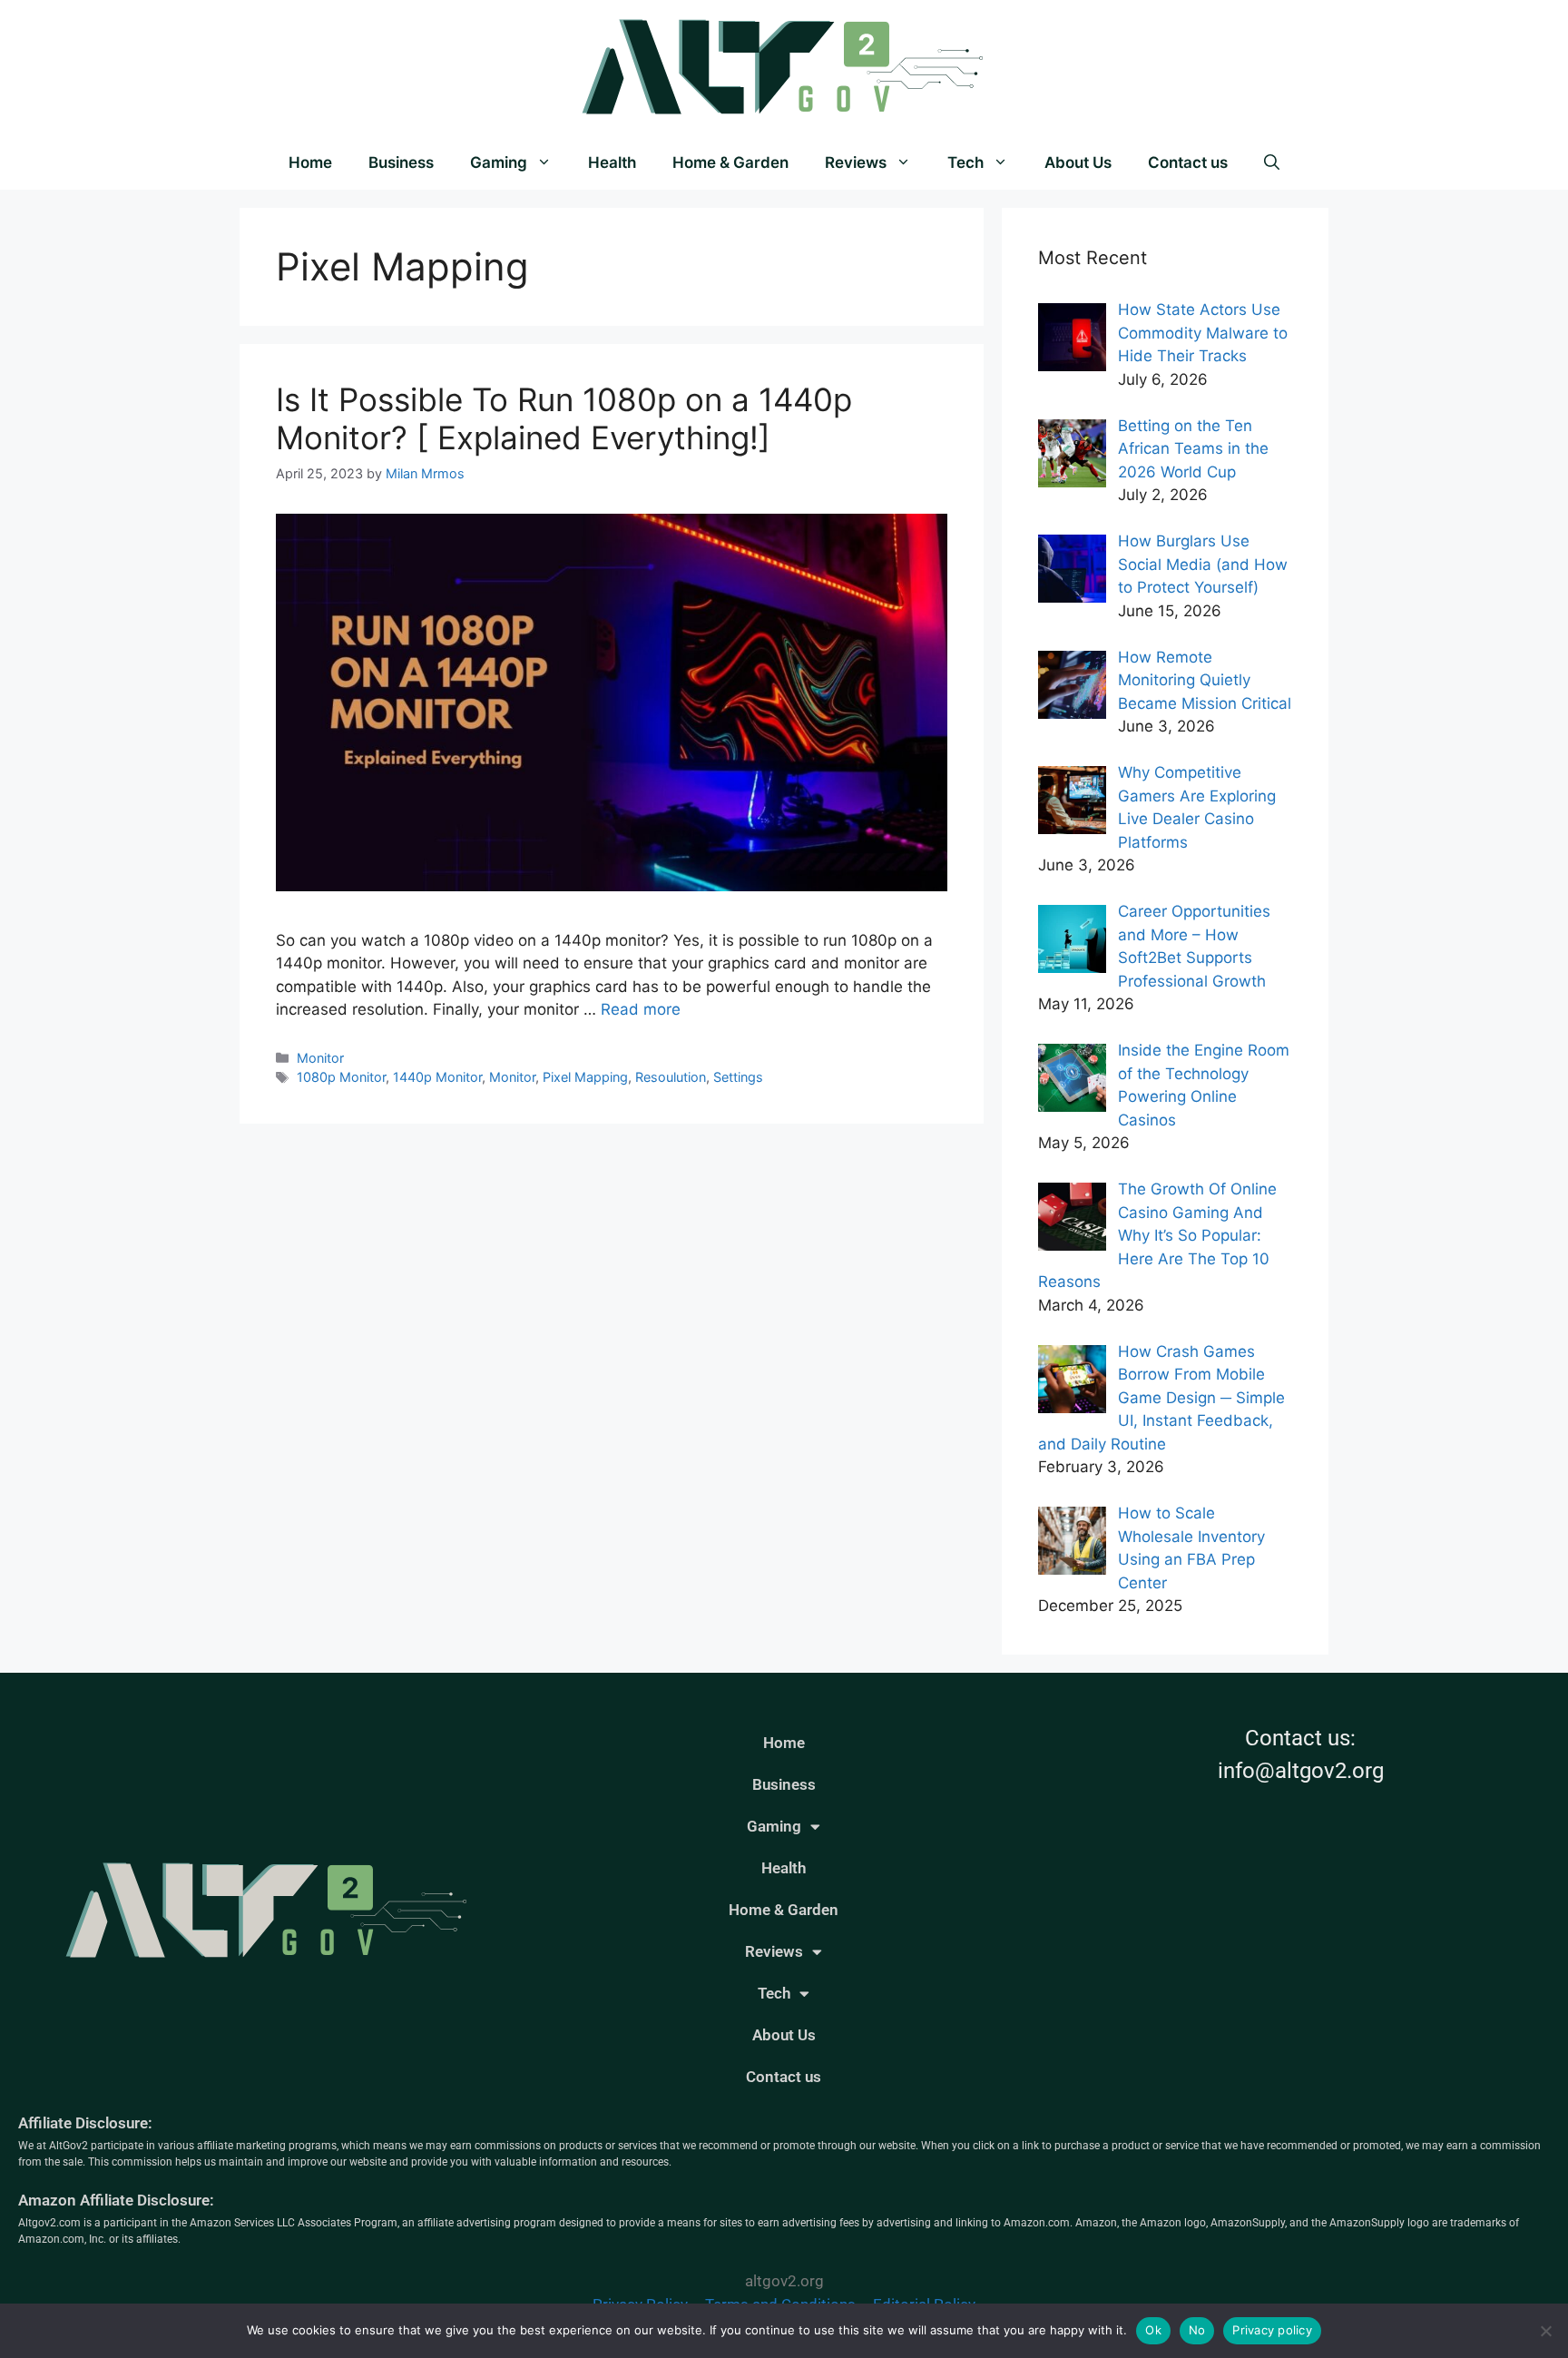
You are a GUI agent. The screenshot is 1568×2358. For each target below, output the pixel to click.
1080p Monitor (341, 1077)
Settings (738, 1077)
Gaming (499, 162)
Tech (965, 162)
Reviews (856, 162)
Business (401, 162)
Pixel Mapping (585, 1077)
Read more (641, 1009)
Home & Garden (730, 162)
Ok (1153, 2330)
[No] (1545, 2331)
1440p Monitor (437, 1077)
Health (612, 162)
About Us (1078, 162)
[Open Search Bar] (1272, 162)
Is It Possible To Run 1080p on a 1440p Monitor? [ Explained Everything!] (564, 418)
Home (310, 162)
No (1197, 2330)
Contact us (1188, 162)
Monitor (320, 1058)
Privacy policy (1272, 2330)
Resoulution (671, 1077)
